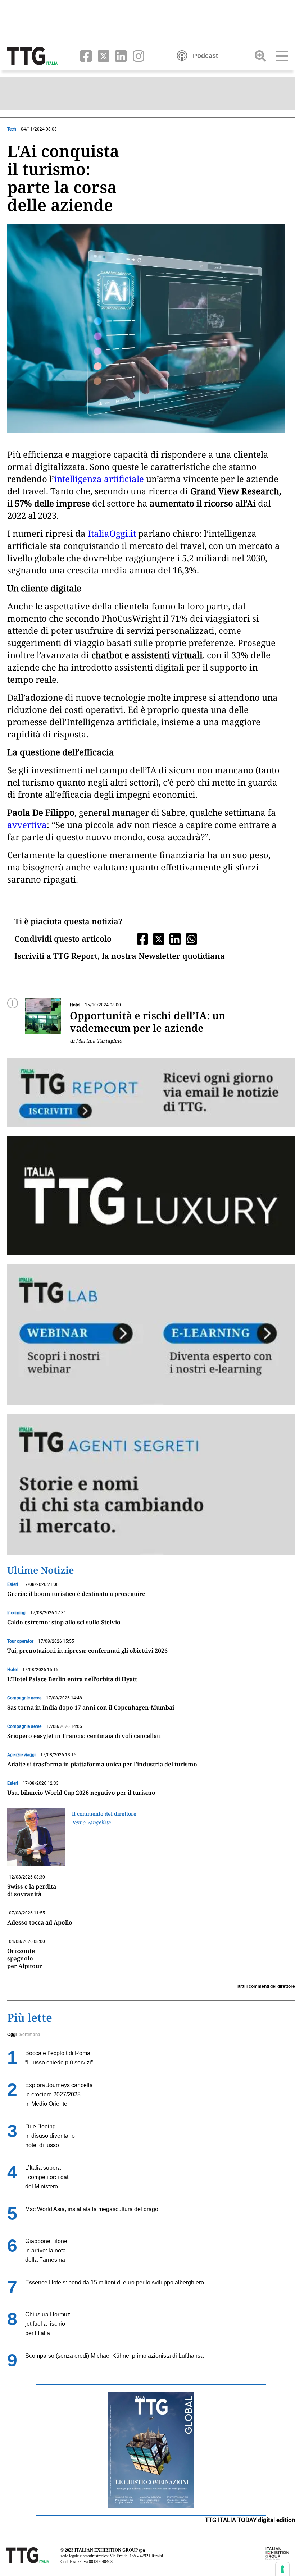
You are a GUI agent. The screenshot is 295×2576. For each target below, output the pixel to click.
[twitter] (102, 55)
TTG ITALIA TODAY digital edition (250, 2520)
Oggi (12, 2035)
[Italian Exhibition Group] (277, 2553)
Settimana (30, 2035)
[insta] (136, 55)
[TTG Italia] (32, 55)
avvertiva (27, 825)
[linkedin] (120, 55)
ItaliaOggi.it (112, 533)
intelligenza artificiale (99, 479)
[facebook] (84, 55)
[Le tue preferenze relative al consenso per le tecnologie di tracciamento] (282, 2569)
